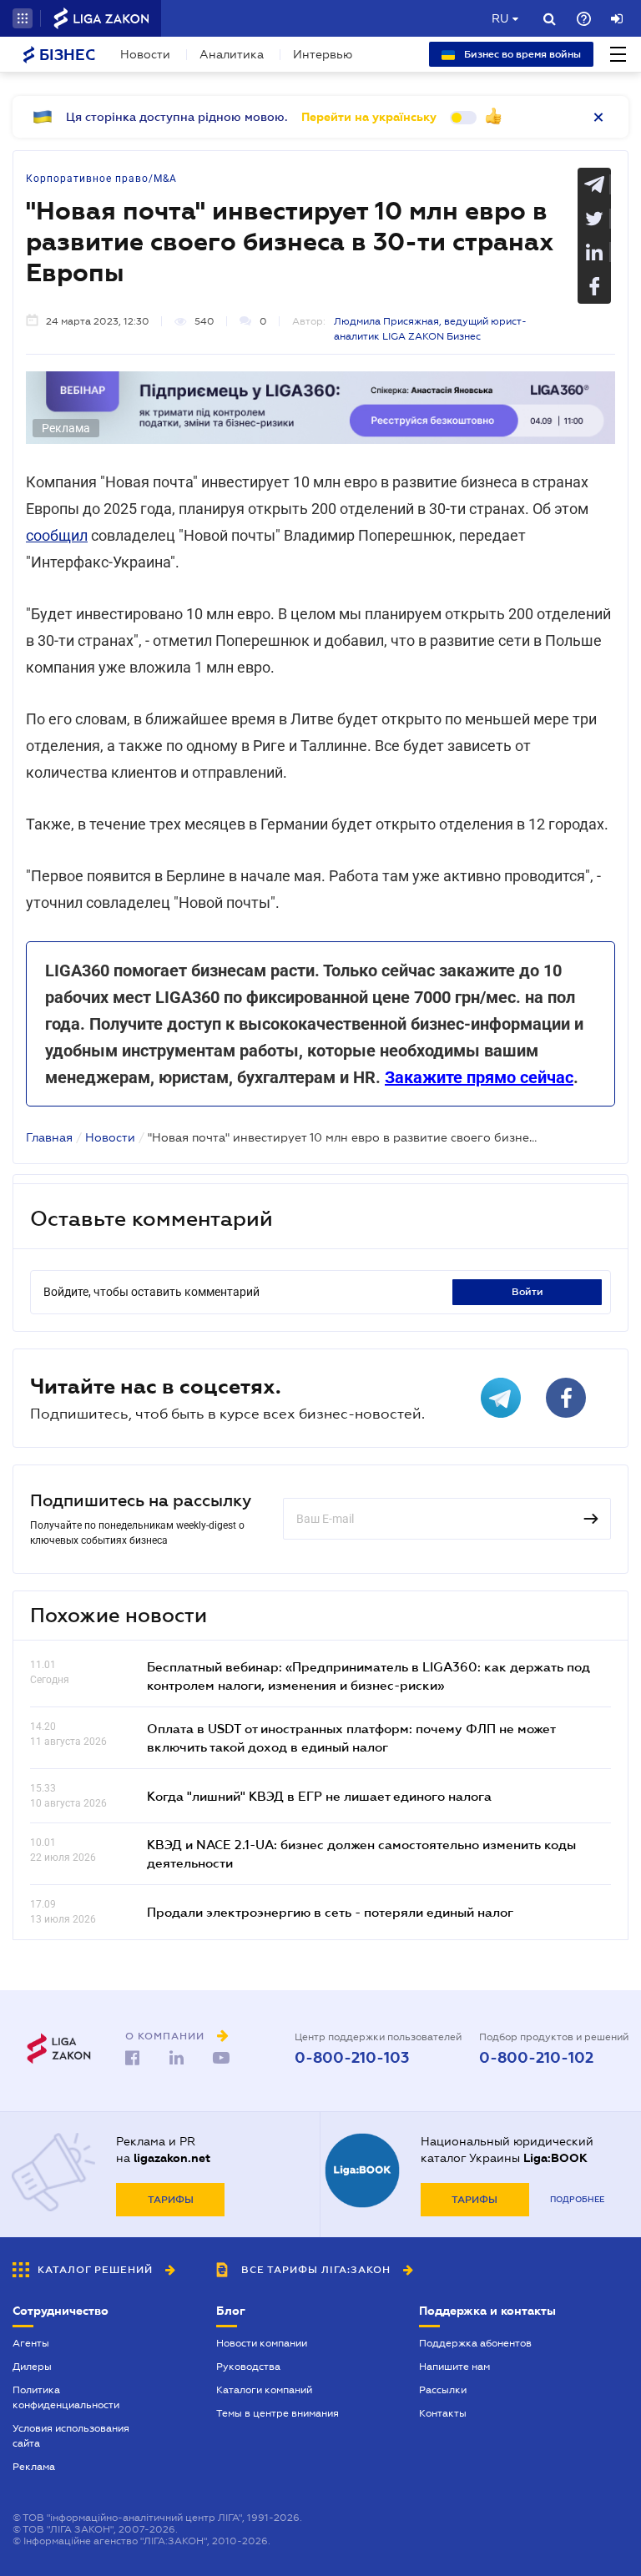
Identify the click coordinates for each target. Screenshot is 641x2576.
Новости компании (262, 2343)
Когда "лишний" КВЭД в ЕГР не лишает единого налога (319, 1796)
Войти (527, 1292)
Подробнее (577, 2199)
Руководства (248, 2367)
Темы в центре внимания (278, 2413)
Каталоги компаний (264, 2390)
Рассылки (443, 2390)
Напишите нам (454, 2367)
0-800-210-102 (536, 2058)
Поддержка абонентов (475, 2343)
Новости (145, 54)
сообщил (57, 535)
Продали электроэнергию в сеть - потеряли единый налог (330, 1912)
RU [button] (500, 18)
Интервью (323, 54)
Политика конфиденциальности (66, 2397)
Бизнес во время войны (521, 54)
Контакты (443, 2413)
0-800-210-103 (352, 2058)
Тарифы (171, 2200)
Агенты (31, 2343)
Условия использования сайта (71, 2436)
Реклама (34, 2467)
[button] (23, 18)
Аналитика (232, 54)
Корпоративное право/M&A (101, 179)
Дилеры (32, 2367)
